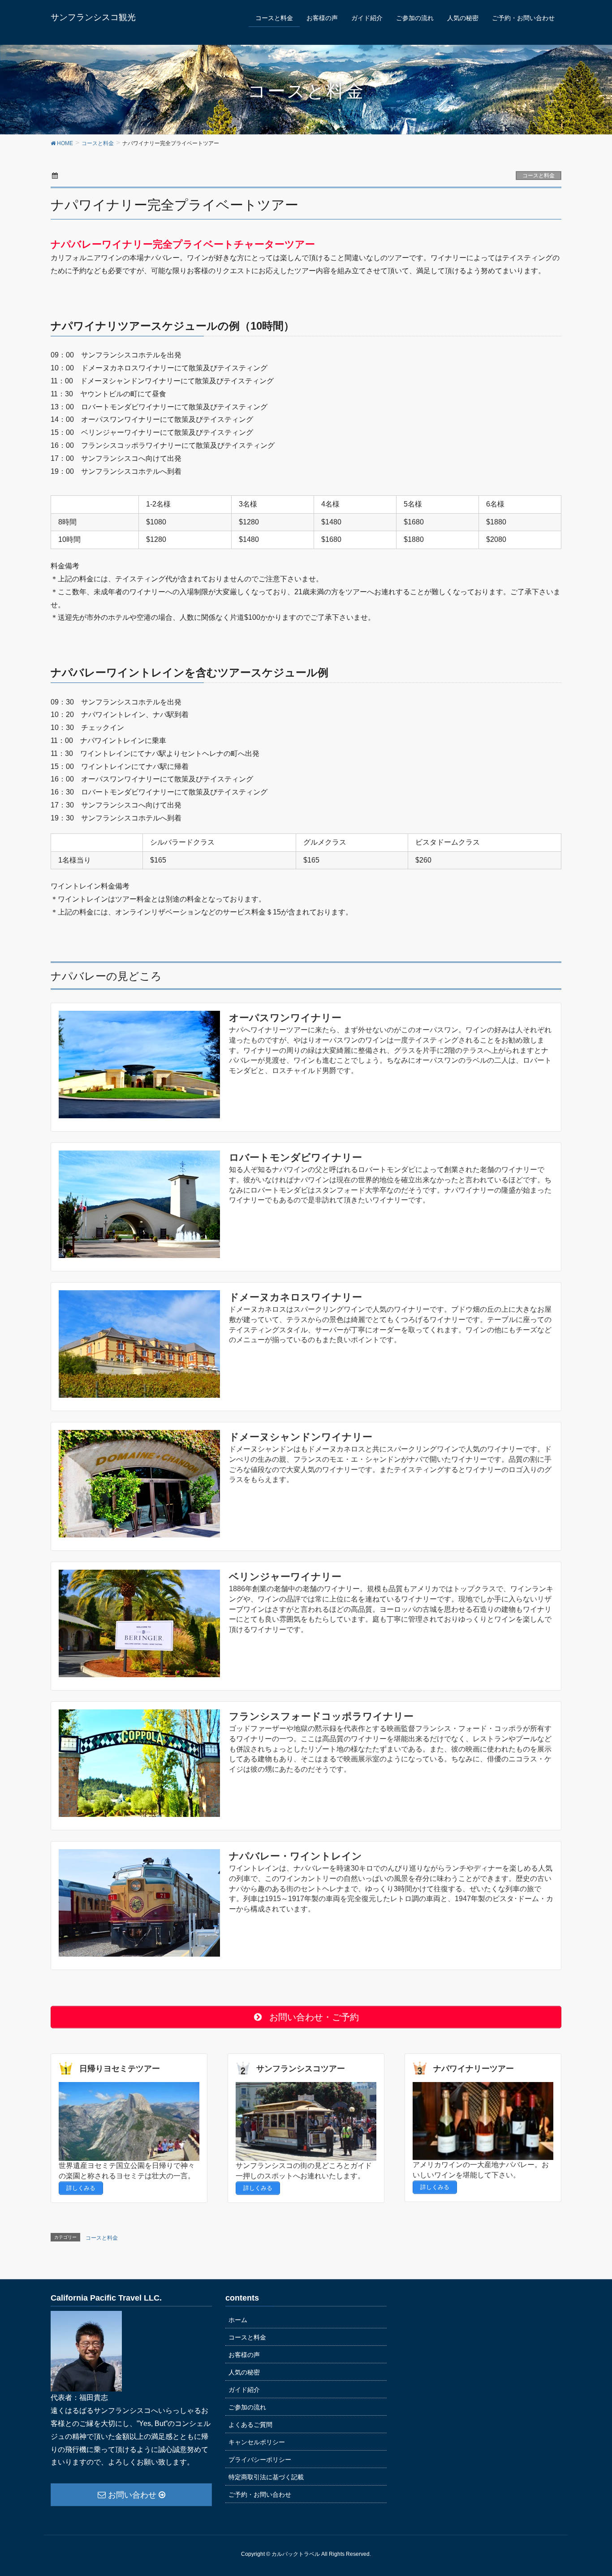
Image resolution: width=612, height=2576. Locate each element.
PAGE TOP (600, 2487)
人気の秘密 (244, 2372)
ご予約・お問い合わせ (260, 2494)
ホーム (238, 2320)
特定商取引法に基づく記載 (266, 2477)
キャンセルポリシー (257, 2442)
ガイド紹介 (244, 2390)
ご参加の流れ (247, 2407)
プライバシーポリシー (260, 2460)
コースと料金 (539, 176)
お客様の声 (244, 2355)
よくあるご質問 (250, 2425)
